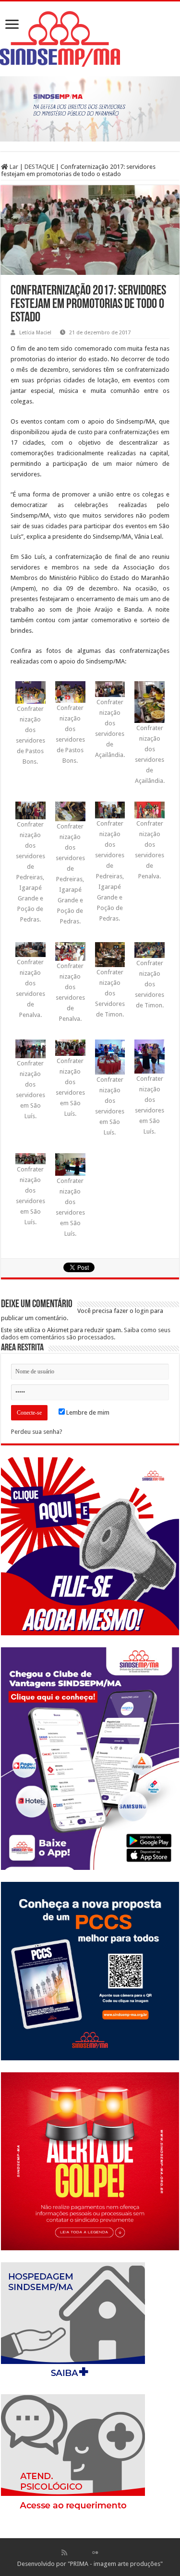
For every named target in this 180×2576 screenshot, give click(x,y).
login (142, 1311)
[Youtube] (105, 2552)
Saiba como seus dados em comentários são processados (86, 1334)
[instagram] (116, 2552)
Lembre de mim (87, 1412)
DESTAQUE (39, 167)
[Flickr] (95, 2552)
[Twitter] (85, 2552)
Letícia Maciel (35, 333)
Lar (13, 167)
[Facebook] (74, 2552)
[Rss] (64, 2552)
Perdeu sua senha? (37, 1432)
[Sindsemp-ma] (90, 39)
